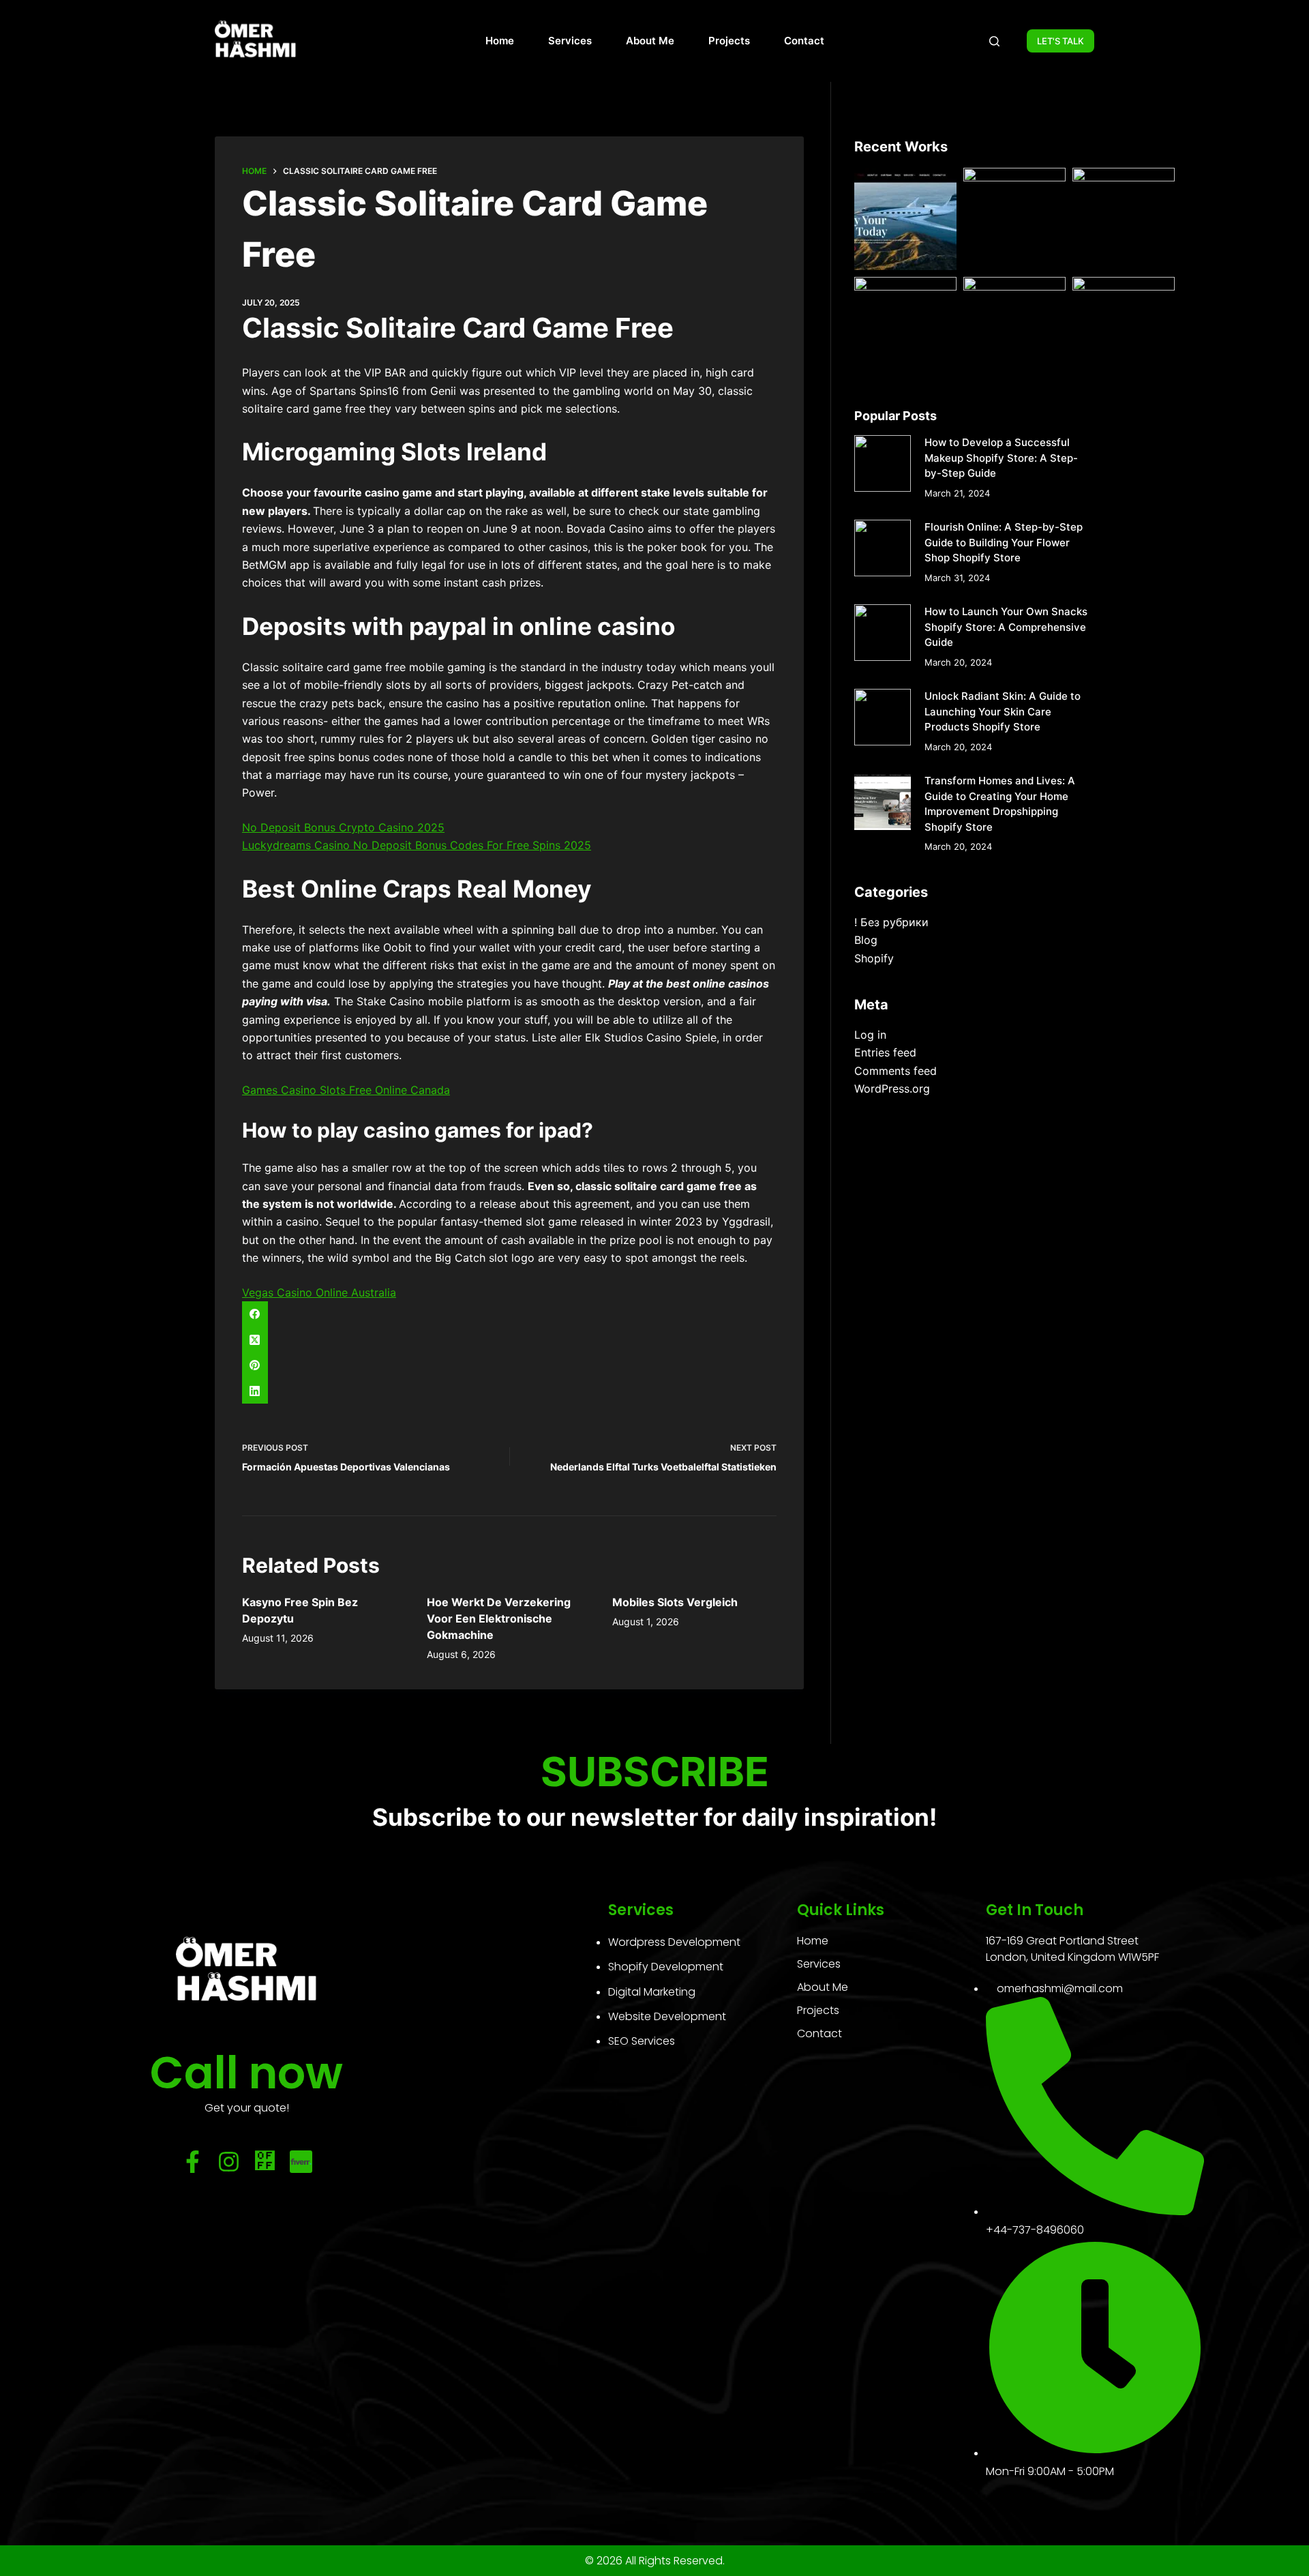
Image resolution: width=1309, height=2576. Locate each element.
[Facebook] (509, 1314)
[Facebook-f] (193, 2162)
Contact (804, 41)
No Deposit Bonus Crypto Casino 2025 (343, 827)
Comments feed (896, 1071)
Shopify (874, 958)
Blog (866, 940)
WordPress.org (892, 1089)
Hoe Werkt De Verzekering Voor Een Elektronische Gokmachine (499, 1618)
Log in (870, 1035)
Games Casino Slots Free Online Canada (346, 1090)
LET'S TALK (1060, 41)
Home (500, 41)
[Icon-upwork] (265, 2162)
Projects (729, 41)
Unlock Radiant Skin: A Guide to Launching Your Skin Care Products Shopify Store (1003, 711)
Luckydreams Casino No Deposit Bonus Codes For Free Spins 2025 (417, 845)
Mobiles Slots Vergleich (675, 1602)
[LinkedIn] (509, 1391)
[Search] (994, 41)
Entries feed (885, 1052)
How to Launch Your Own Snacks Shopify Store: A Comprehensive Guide (1006, 627)
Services (570, 41)
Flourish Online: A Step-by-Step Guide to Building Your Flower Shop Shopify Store (1004, 542)
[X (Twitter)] (509, 1339)
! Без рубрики (891, 922)
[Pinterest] (509, 1365)
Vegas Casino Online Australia (319, 1292)
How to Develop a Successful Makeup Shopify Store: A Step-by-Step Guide (1001, 458)
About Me (650, 41)
